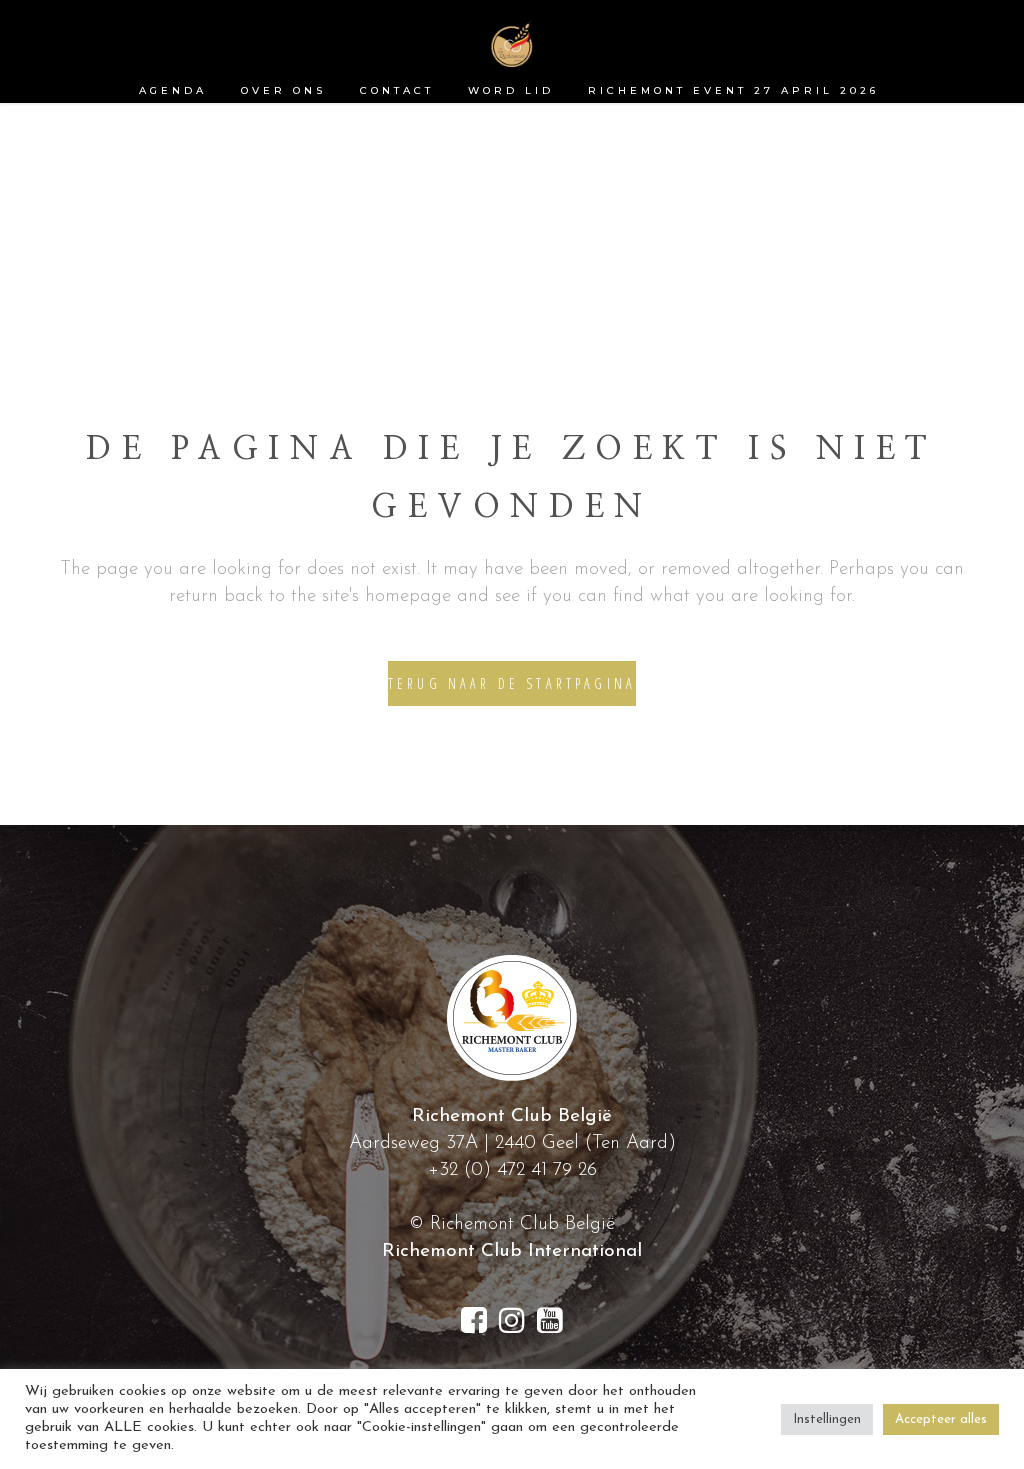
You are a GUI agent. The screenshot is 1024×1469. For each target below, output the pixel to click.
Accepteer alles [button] (941, 1419)
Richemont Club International (512, 1251)
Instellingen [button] (827, 1419)
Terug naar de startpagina (512, 683)
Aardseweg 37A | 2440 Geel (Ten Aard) (512, 1143)
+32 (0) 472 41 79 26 (512, 1170)
